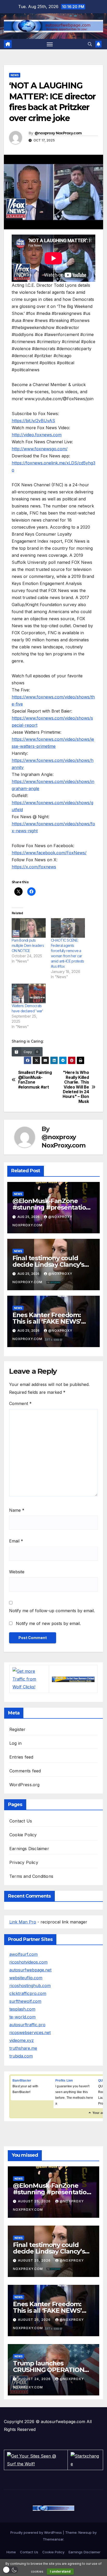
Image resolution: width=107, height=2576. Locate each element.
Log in (15, 1743)
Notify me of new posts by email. (48, 1623)
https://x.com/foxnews (34, 867)
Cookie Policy (23, 1835)
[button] (90, 44)
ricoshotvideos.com (28, 1962)
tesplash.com (22, 2009)
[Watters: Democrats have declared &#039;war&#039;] (29, 993)
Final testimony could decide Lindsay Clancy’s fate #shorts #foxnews (48, 1265)
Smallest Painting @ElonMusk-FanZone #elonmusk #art (35, 1080)
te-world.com (22, 2017)
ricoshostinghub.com (30, 1986)
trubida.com (21, 2056)
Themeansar (53, 2539)
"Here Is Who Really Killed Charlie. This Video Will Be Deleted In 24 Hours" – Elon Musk (76, 1087)
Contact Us (21, 1821)
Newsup (85, 2532)
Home (11, 2552)
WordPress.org (25, 1785)
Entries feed (21, 1757)
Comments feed (25, 1771)
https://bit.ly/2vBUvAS (33, 421)
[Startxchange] (85, 2460)
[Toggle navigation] (50, 44)
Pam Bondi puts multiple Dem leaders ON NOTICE (28, 945)
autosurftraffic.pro (27, 2025)
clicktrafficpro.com (28, 1993)
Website (17, 1572)
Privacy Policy (24, 1862)
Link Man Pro (23, 1922)
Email (16, 1541)
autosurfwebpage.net (30, 1970)
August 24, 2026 (35, 2379)
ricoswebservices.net (30, 2033)
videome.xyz (22, 2040)
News (15, 75)
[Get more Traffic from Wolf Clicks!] (29, 1678)
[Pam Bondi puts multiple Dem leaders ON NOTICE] (29, 928)
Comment (20, 1403)
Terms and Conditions (31, 1876)
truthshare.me (23, 2048)
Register (18, 1729)
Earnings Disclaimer (29, 1849)
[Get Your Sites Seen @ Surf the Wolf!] (36, 2460)
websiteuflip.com (26, 1978)
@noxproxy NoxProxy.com (58, 133)
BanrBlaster (22, 2081)
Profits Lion (64, 2081)
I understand (60, 2571)
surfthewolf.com (25, 2001)
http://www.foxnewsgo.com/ (40, 449)
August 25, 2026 (35, 2201)
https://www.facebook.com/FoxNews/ (49, 853)
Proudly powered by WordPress (37, 2532)
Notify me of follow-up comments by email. (52, 1611)
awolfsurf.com (24, 1954)
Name (17, 1510)
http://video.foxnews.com (37, 435)
